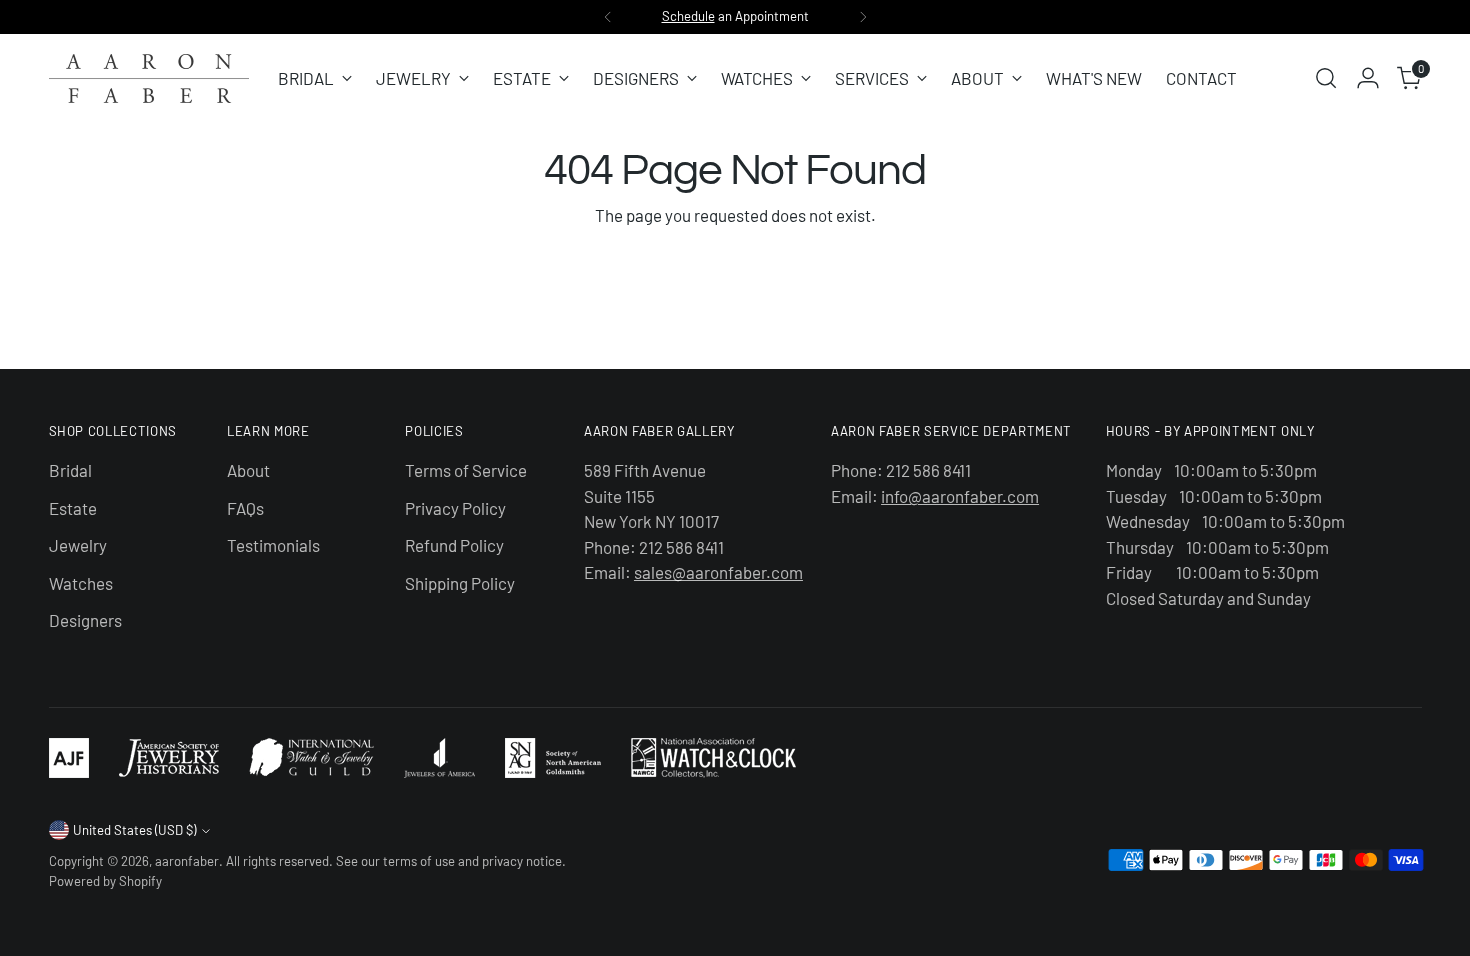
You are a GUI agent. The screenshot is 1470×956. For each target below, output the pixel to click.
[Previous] (608, 17)
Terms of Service (466, 470)
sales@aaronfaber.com (718, 572)
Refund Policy (454, 545)
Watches (81, 583)
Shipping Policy (460, 583)
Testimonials (273, 545)
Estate (73, 508)
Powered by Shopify (105, 881)
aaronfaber (187, 861)
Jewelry (78, 545)
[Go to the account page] (1368, 78)
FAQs (245, 508)
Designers (85, 620)
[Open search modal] (1326, 78)
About (248, 470)
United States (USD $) (134, 830)
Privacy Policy (455, 508)
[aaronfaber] (149, 78)
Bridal (70, 470)
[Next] (863, 17)
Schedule (688, 16)
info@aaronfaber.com (960, 496)
